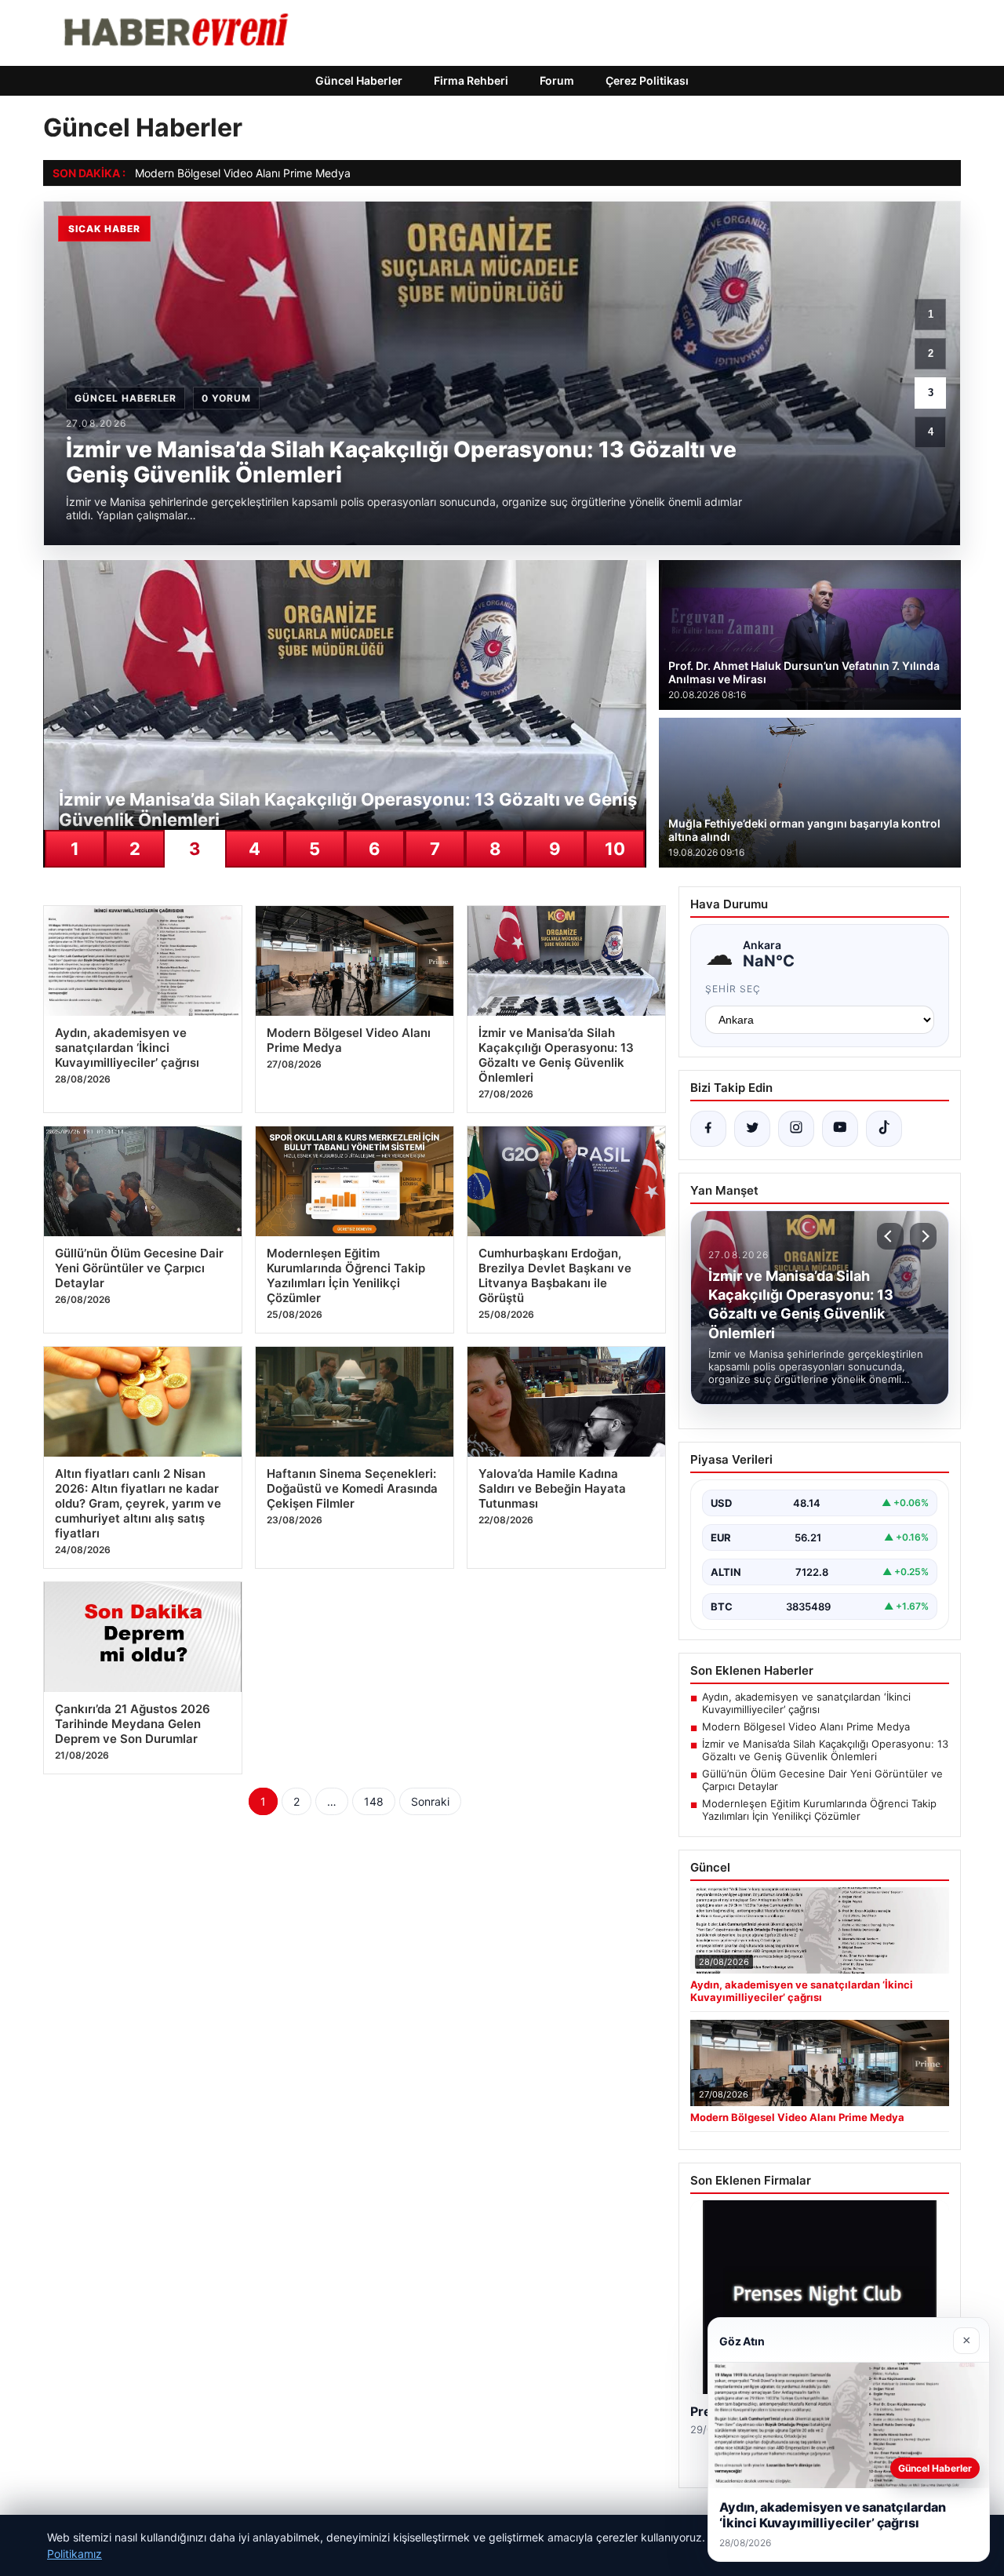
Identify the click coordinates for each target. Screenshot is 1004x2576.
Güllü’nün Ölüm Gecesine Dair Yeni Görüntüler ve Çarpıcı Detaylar (822, 1780)
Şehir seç (733, 989)
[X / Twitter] (752, 1129)
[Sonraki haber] (923, 1236)
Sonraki (430, 1801)
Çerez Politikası (647, 80)
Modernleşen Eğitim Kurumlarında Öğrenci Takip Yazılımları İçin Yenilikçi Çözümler (819, 1810)
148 (374, 1801)
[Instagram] (796, 1129)
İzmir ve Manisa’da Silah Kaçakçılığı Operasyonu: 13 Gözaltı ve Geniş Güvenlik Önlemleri (825, 1750)
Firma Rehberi (471, 80)
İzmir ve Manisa (175, 173)
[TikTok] (884, 1129)
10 (615, 849)
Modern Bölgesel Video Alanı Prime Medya (806, 1726)
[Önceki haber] (890, 1236)
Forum (557, 80)
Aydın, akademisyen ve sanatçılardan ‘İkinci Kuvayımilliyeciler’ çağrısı (806, 1703)
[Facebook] (708, 1129)
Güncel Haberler (359, 80)
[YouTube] (840, 1129)
